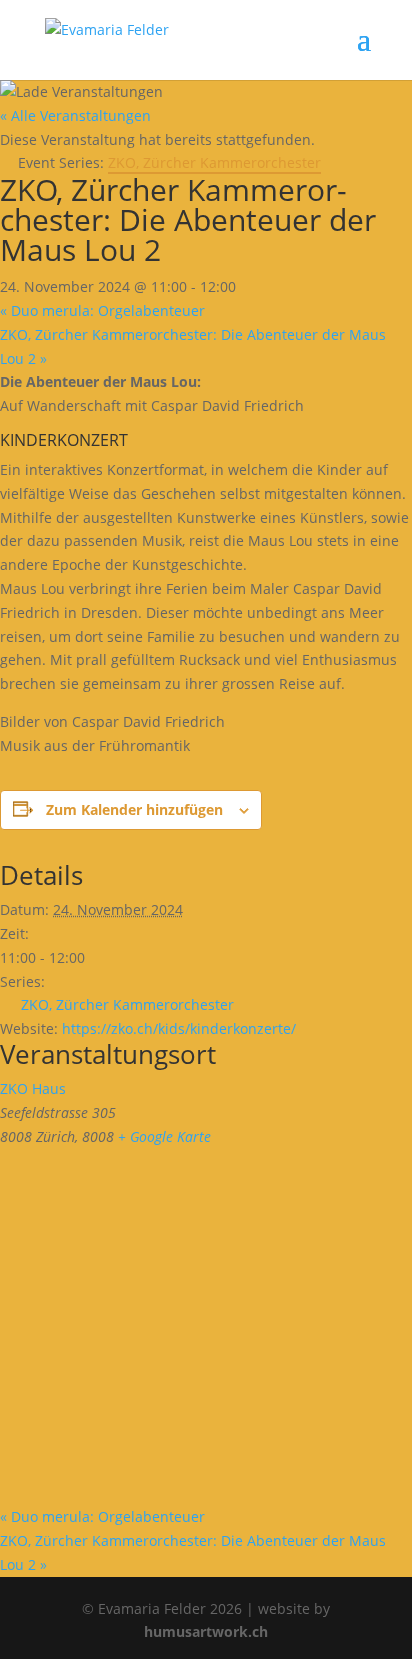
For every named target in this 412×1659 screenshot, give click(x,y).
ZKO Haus (33, 1088)
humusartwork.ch (206, 1631)
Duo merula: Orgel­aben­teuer (102, 310)
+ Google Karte (164, 1136)
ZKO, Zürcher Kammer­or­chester (127, 1004)
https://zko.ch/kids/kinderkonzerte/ (179, 1028)
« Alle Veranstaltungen (75, 115)
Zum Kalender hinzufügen (134, 809)
